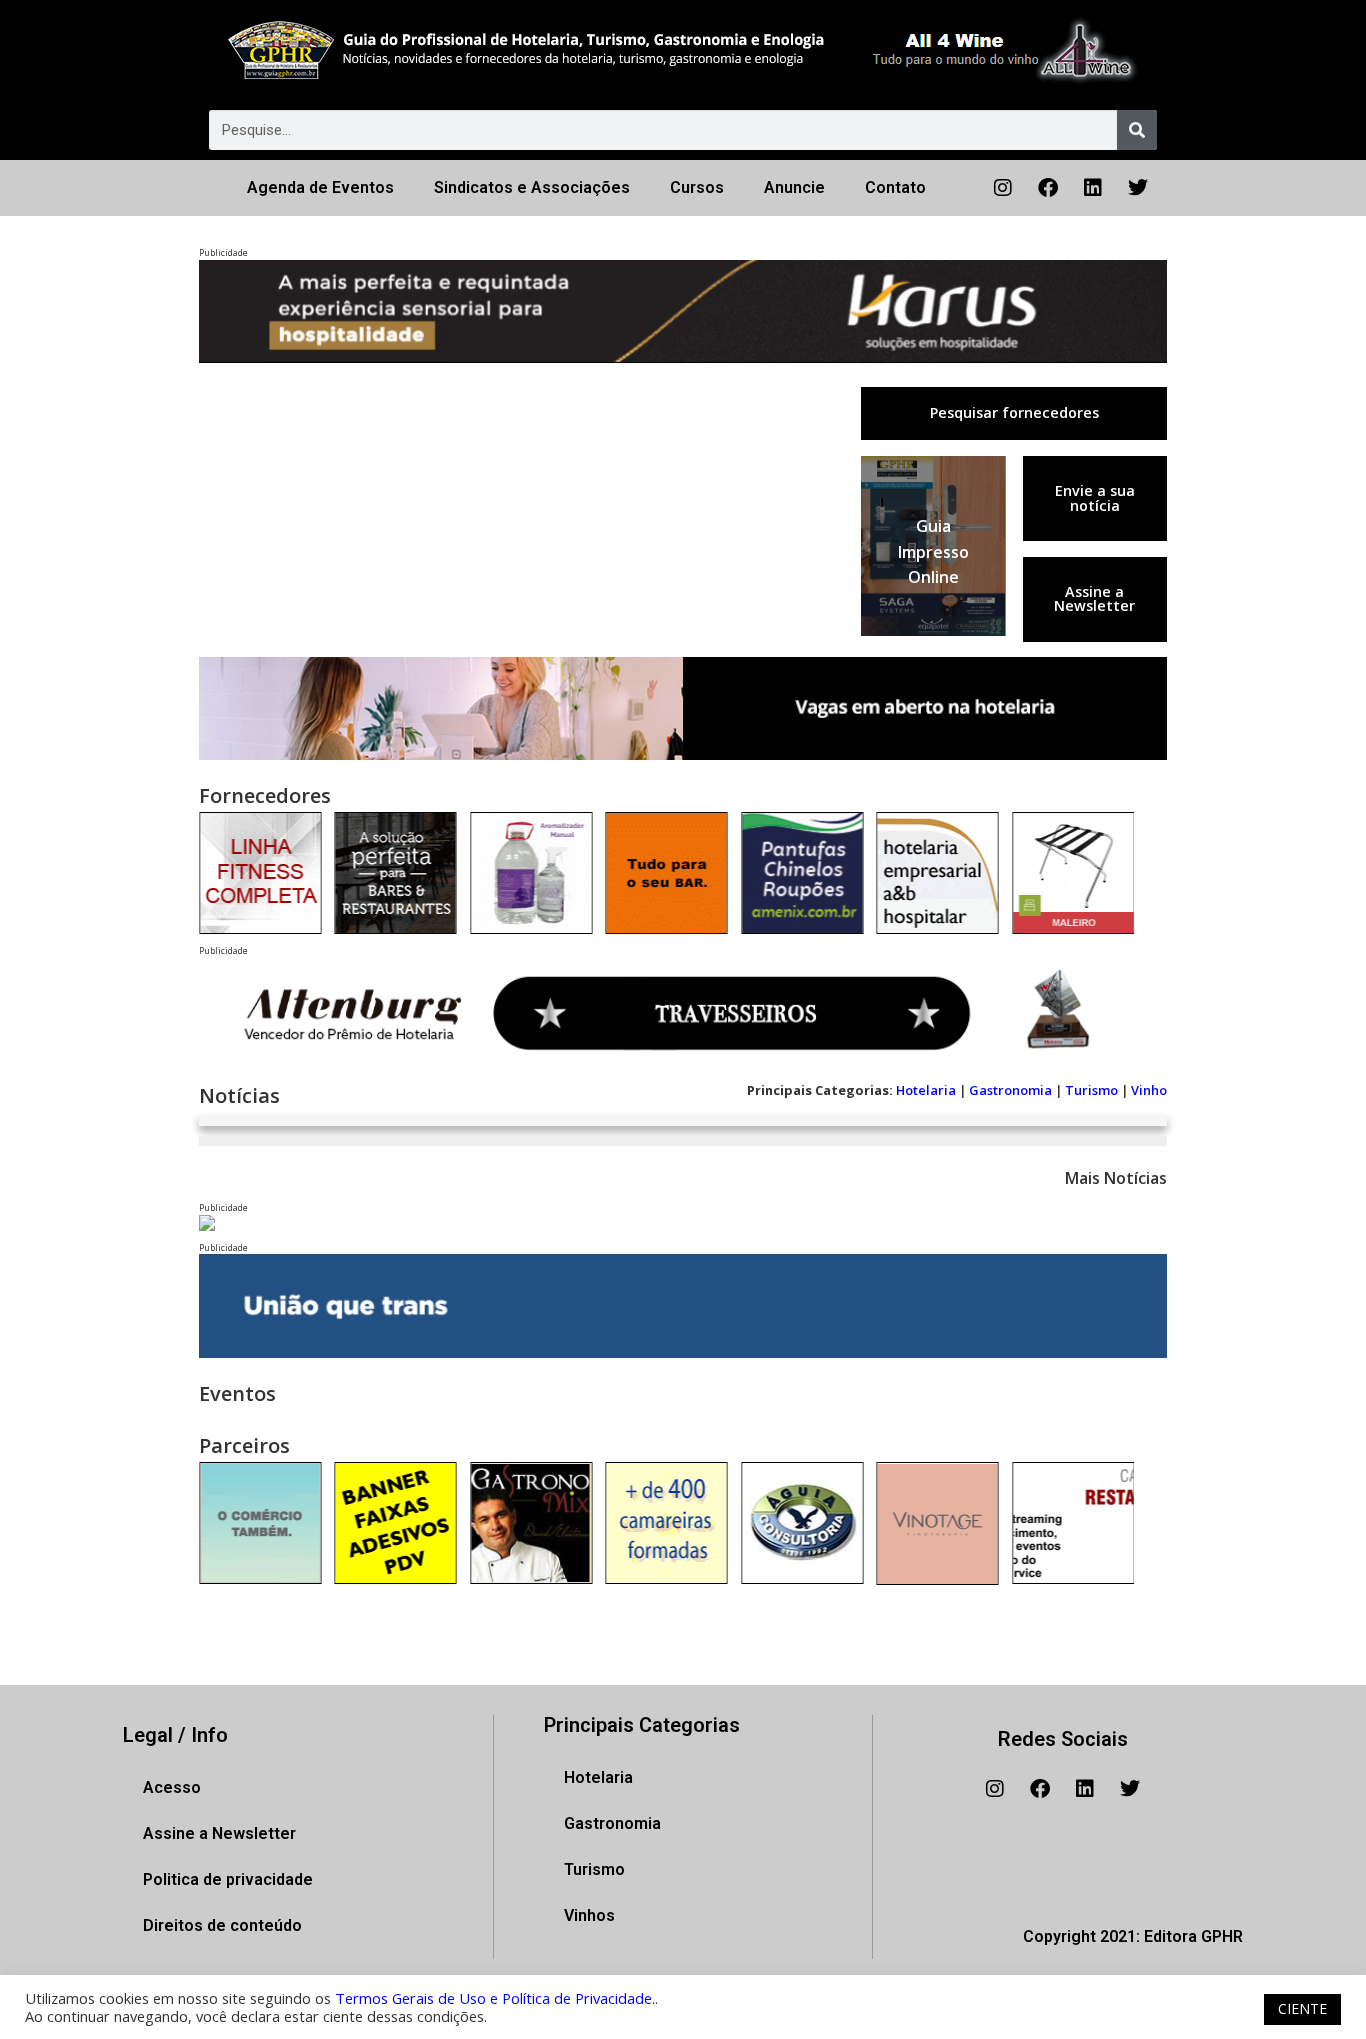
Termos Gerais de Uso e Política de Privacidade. (495, 1998)
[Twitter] (1138, 188)
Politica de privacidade (228, 1879)
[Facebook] (1048, 188)
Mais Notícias (1116, 1178)
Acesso (172, 1787)
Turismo (1091, 1090)
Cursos (697, 187)
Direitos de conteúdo (222, 1925)
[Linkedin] (1093, 188)
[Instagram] (1003, 188)
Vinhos (589, 1915)
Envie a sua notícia (1095, 497)
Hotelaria (926, 1090)
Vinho (1149, 1090)
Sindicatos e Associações (532, 187)
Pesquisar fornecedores (1014, 412)
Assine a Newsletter (1094, 598)
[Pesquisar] (1137, 130)
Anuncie (794, 187)
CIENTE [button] (1302, 2008)
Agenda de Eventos (320, 187)
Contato (895, 187)
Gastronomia (1010, 1090)
